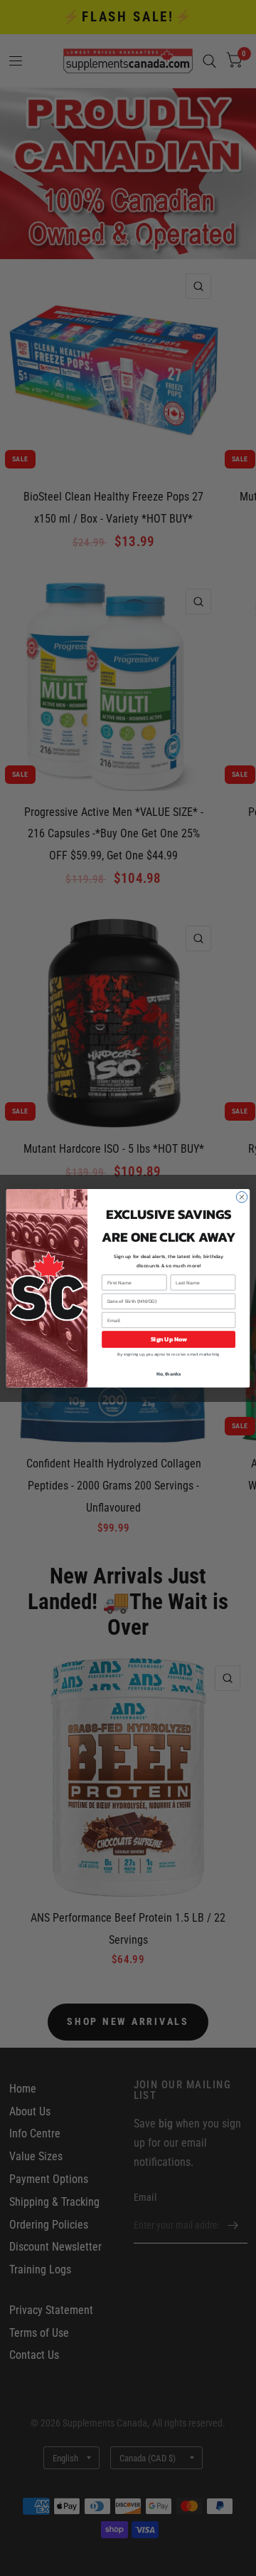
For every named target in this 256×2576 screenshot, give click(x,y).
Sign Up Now (169, 1339)
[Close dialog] (241, 1197)
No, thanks (169, 1374)
